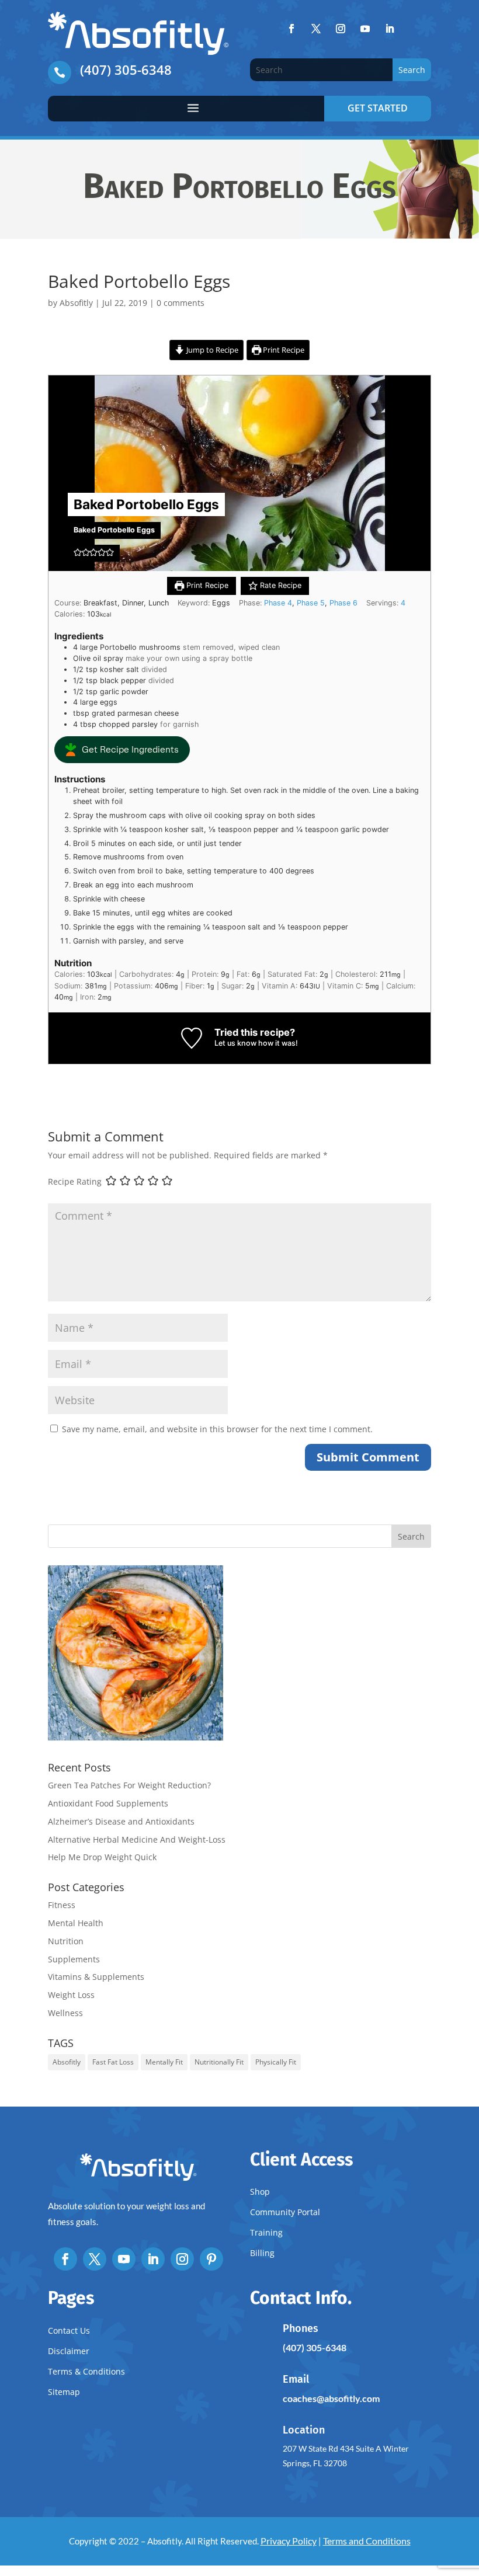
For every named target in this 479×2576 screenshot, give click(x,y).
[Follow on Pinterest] (211, 2259)
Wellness (65, 2013)
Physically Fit (276, 2062)
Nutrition (66, 1941)
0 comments (181, 303)
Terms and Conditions (367, 2541)
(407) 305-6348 (126, 69)
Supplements (74, 1959)
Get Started (378, 108)
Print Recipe (283, 350)
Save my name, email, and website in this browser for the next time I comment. (217, 1429)
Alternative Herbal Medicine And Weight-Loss (137, 1839)
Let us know (235, 1043)
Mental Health (76, 1923)
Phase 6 (343, 603)
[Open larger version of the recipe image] (239, 473)
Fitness (62, 1905)
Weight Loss (71, 1995)
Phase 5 (311, 603)
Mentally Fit (164, 2062)
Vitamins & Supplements (96, 1977)
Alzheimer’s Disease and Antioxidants (121, 1821)
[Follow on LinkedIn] (390, 29)
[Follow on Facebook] (291, 29)
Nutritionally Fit (219, 2062)
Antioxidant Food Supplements (108, 1803)
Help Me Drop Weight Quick (102, 1857)
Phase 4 (278, 603)
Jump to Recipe (211, 350)
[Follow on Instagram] (341, 29)
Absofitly (76, 303)
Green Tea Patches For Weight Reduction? (129, 1785)
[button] (78, 553)
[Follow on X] (316, 29)
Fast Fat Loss (113, 2062)
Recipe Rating (75, 1181)
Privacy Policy (289, 2541)
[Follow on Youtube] (365, 29)
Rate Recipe (280, 585)
